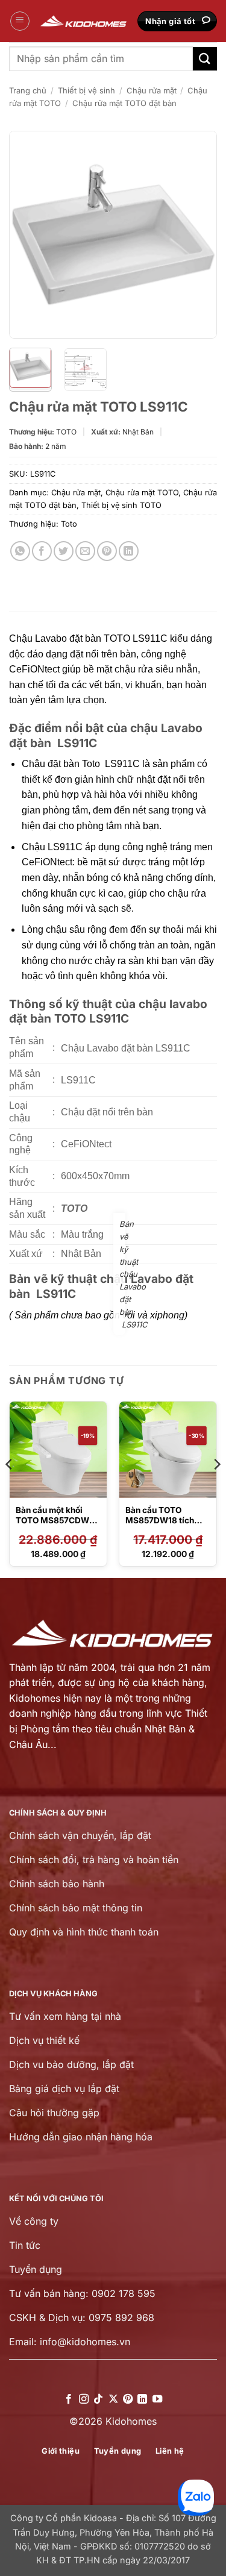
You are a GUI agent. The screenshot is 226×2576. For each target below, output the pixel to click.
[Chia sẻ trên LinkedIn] (129, 551)
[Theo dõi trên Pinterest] (128, 2399)
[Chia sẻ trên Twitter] (64, 551)
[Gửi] (205, 59)
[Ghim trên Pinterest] (107, 551)
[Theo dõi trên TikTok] (98, 2399)
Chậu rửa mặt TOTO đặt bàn (124, 103)
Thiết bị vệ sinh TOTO (121, 505)
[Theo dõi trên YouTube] (157, 2399)
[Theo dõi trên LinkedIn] (142, 2399)
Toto (69, 524)
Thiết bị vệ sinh (86, 90)
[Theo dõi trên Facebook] (69, 2399)
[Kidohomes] (84, 21)
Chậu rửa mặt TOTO (142, 493)
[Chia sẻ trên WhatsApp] (20, 551)
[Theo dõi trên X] (113, 2399)
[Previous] (28, 235)
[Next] (198, 235)
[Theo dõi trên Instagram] (83, 2399)
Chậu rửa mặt (152, 90)
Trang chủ (28, 90)
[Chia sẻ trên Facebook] (42, 551)
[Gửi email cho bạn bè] (85, 551)
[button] (20, 21)
